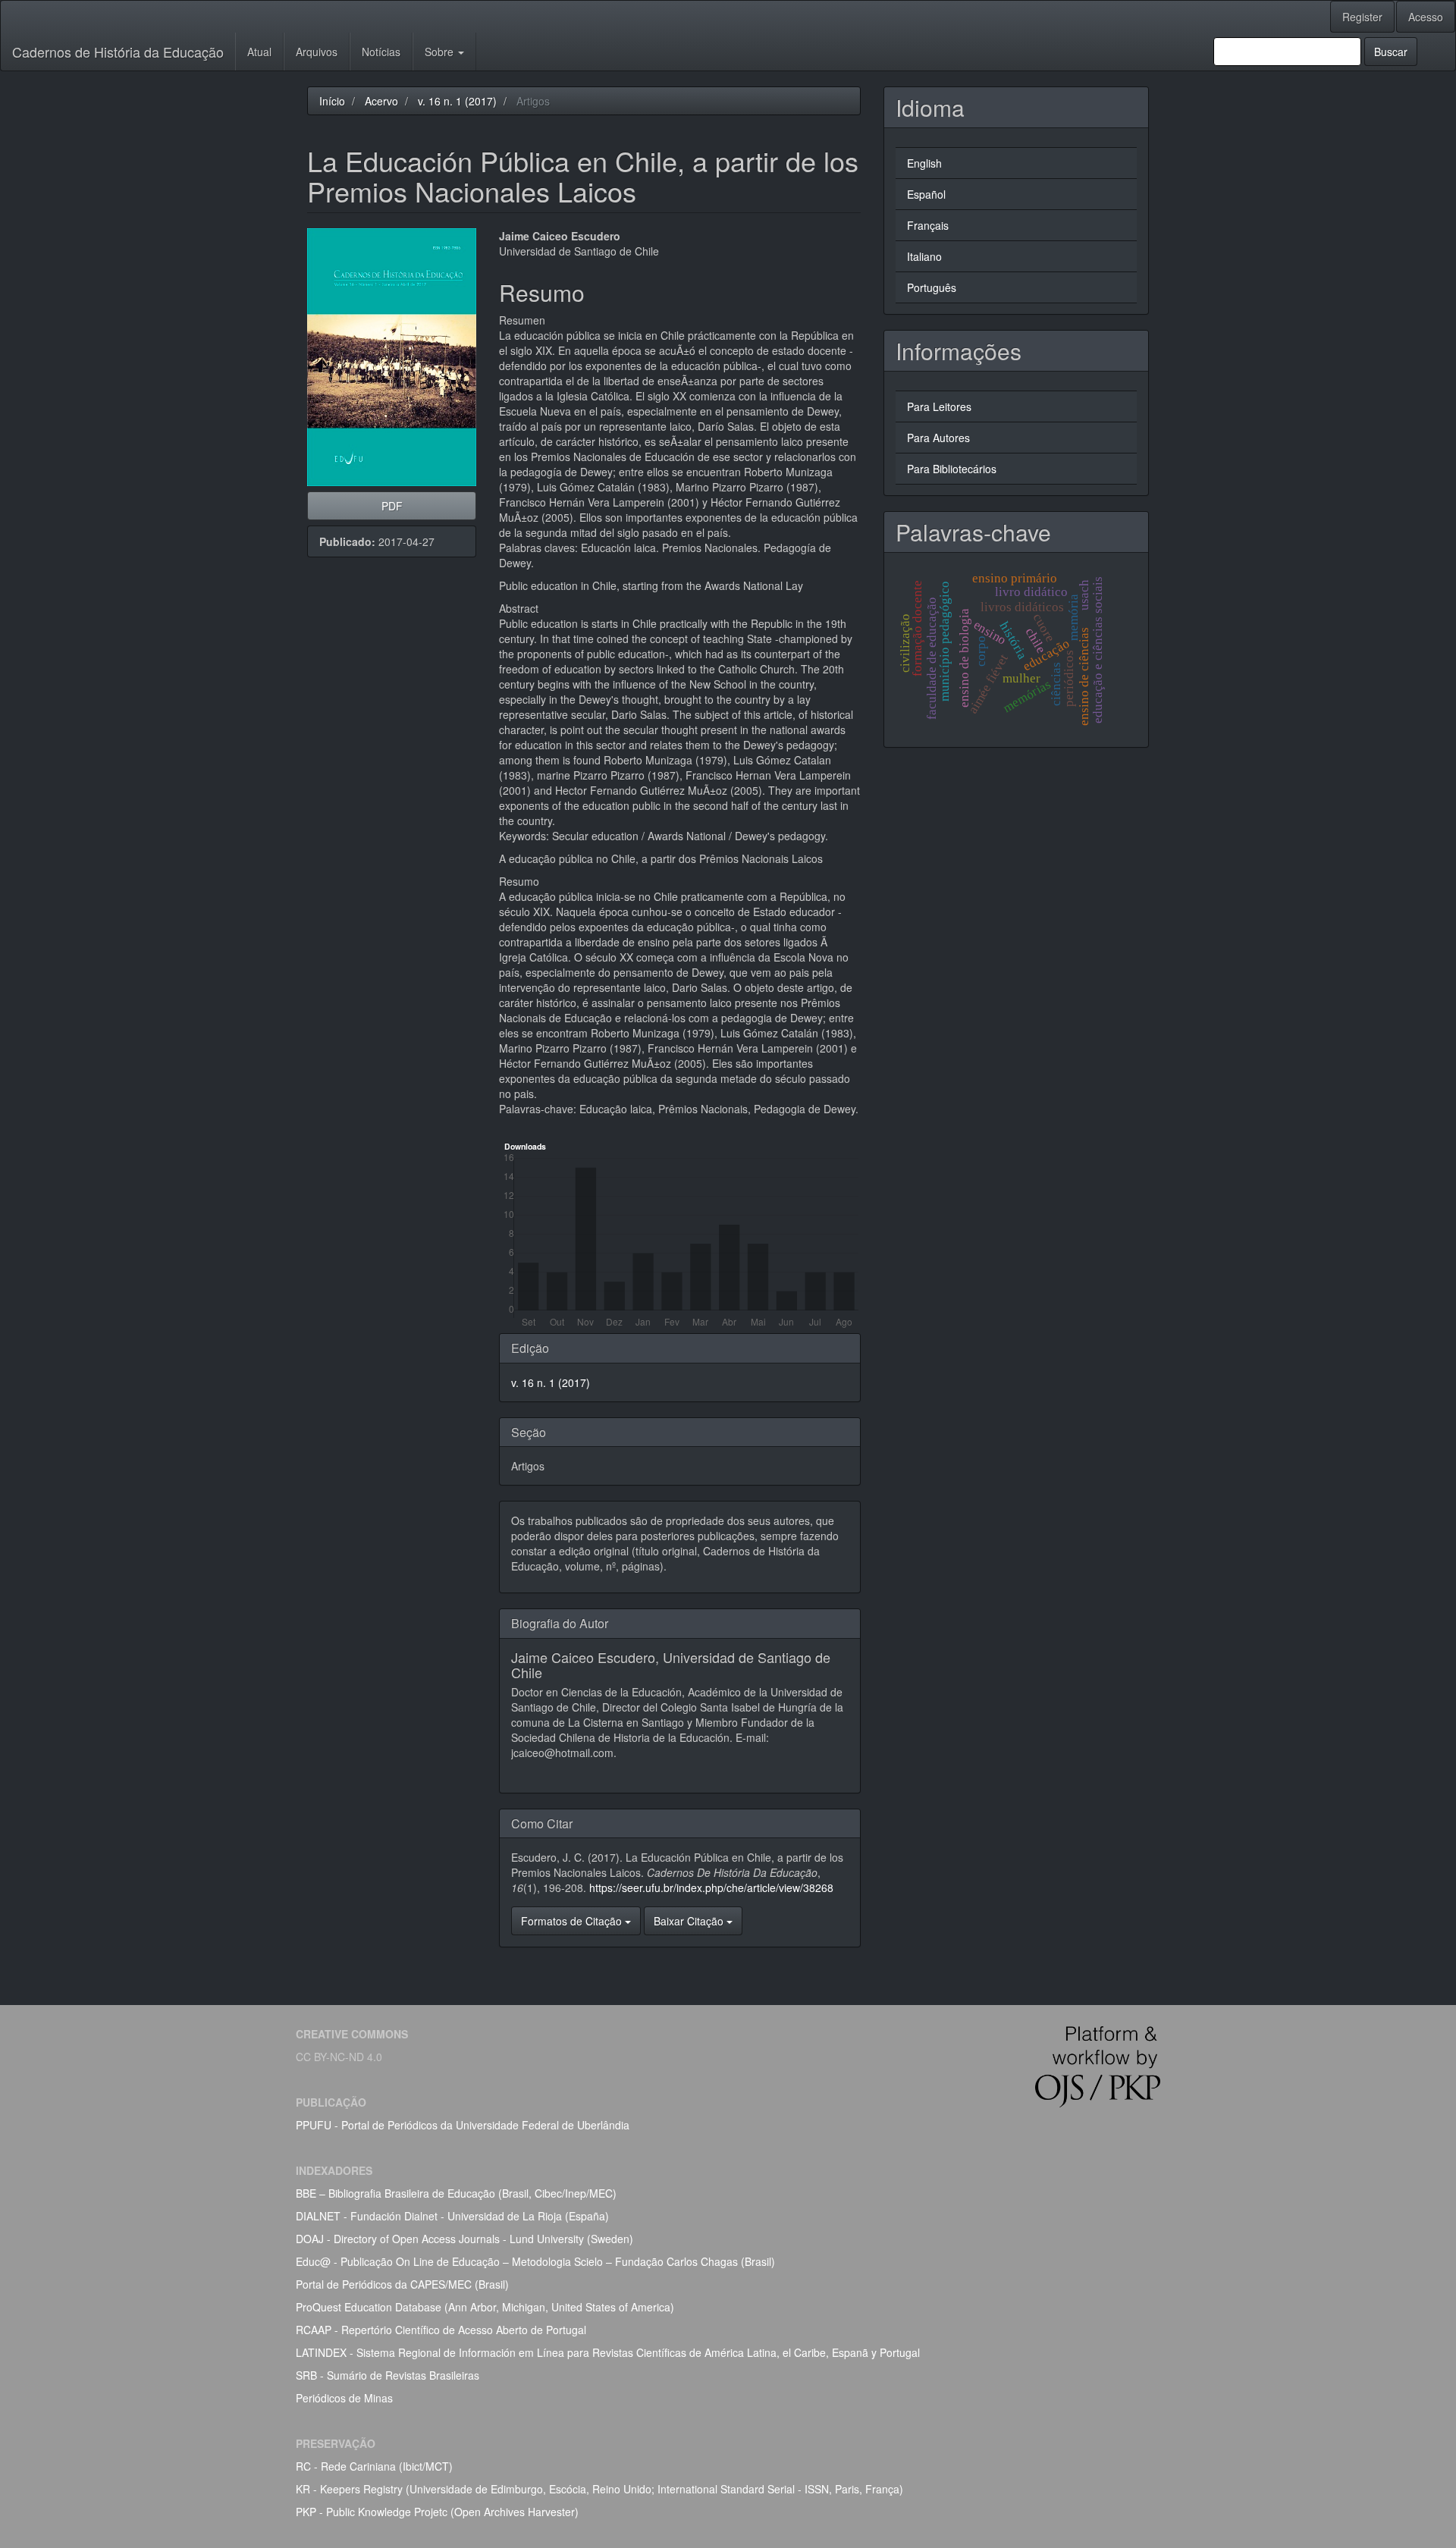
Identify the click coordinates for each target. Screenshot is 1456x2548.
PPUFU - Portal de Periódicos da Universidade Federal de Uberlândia (463, 2125)
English (924, 163)
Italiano (924, 256)
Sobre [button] (441, 52)
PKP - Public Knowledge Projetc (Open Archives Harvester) (437, 2512)
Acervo (381, 101)
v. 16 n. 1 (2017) (457, 101)
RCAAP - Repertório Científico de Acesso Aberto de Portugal (441, 2330)
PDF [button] (392, 506)
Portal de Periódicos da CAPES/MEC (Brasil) (402, 2284)
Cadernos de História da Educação (118, 52)
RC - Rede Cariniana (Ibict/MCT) (374, 2466)
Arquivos (317, 52)
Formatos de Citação (573, 1921)
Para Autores (938, 438)
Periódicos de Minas (344, 2398)
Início (332, 101)
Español (926, 194)
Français (928, 225)
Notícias (381, 52)
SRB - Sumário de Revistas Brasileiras (388, 2375)
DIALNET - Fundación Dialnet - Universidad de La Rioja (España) (452, 2216)
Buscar (1391, 52)
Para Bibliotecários (952, 469)
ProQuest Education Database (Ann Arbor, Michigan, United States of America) (485, 2307)
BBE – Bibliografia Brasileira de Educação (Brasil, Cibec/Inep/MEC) (456, 2193)
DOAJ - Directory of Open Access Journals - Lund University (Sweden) (464, 2239)
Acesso (1426, 17)
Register (1362, 17)
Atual (259, 52)
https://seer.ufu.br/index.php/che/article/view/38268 (711, 1887)
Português (932, 287)
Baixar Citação (690, 1921)
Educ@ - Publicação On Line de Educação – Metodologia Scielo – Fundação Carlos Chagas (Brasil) (535, 2261)
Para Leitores (939, 406)
